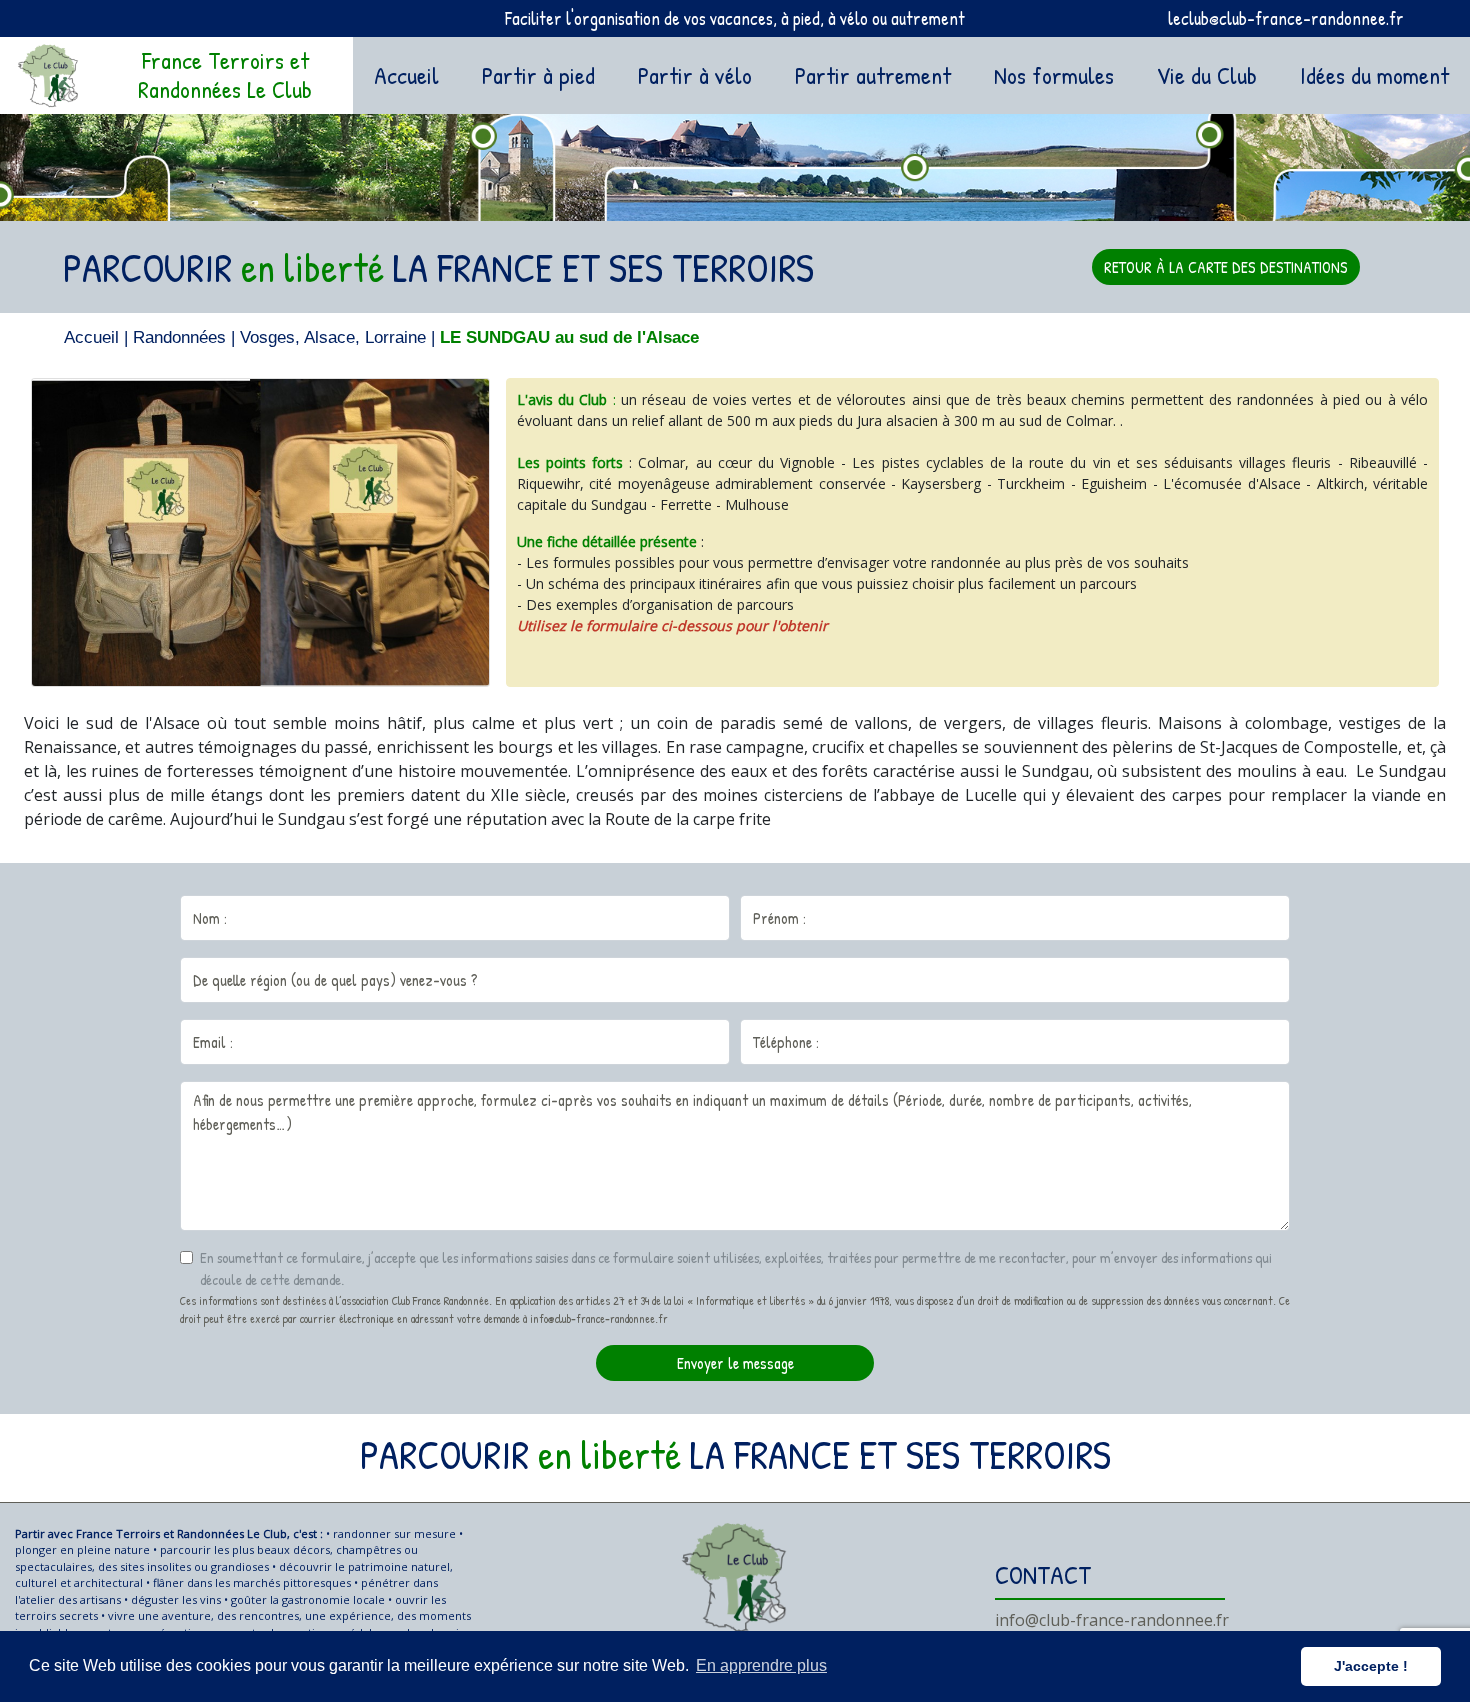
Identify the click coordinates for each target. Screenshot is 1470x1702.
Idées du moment (1374, 75)
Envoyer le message (735, 1363)
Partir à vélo (695, 75)
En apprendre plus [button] (761, 1665)
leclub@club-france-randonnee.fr (1286, 18)
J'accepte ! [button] (1371, 1666)
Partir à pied (538, 75)
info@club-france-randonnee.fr (1112, 1620)
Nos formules (1054, 75)
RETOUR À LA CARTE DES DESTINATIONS (1226, 267)
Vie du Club (1207, 75)
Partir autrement (873, 75)
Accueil (410, 74)
